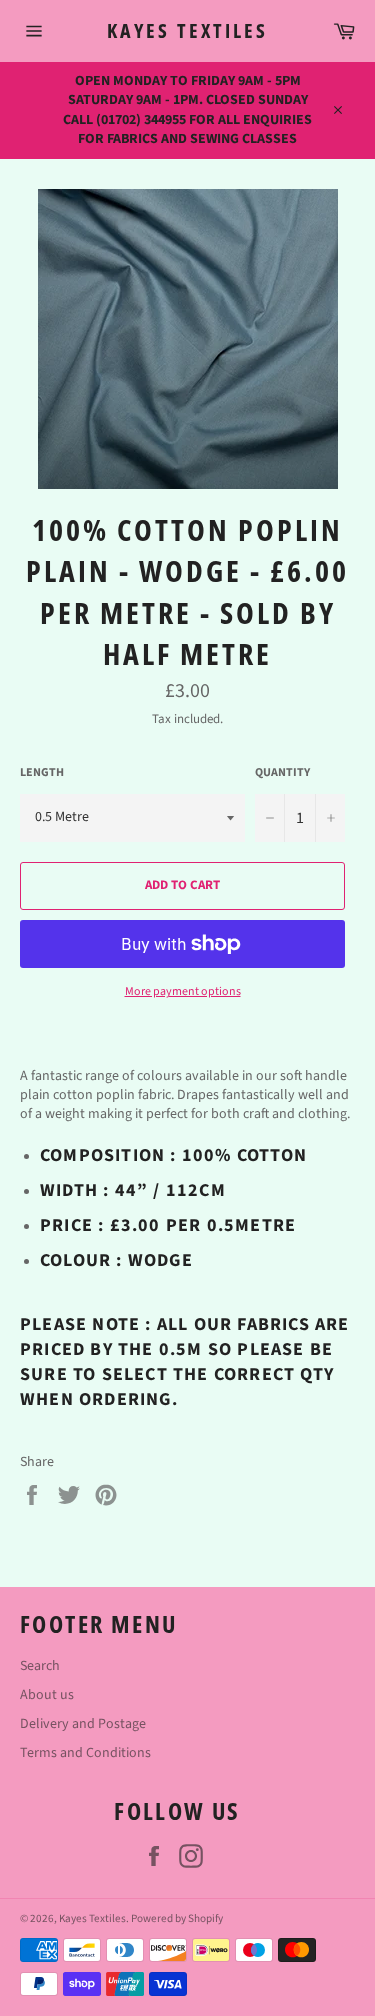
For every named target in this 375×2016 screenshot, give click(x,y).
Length (42, 773)
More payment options (183, 992)
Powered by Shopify (177, 1918)
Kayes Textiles (187, 30)
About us (47, 1695)
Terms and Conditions (85, 1753)
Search (40, 1666)
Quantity (282, 773)
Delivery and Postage (83, 1724)
